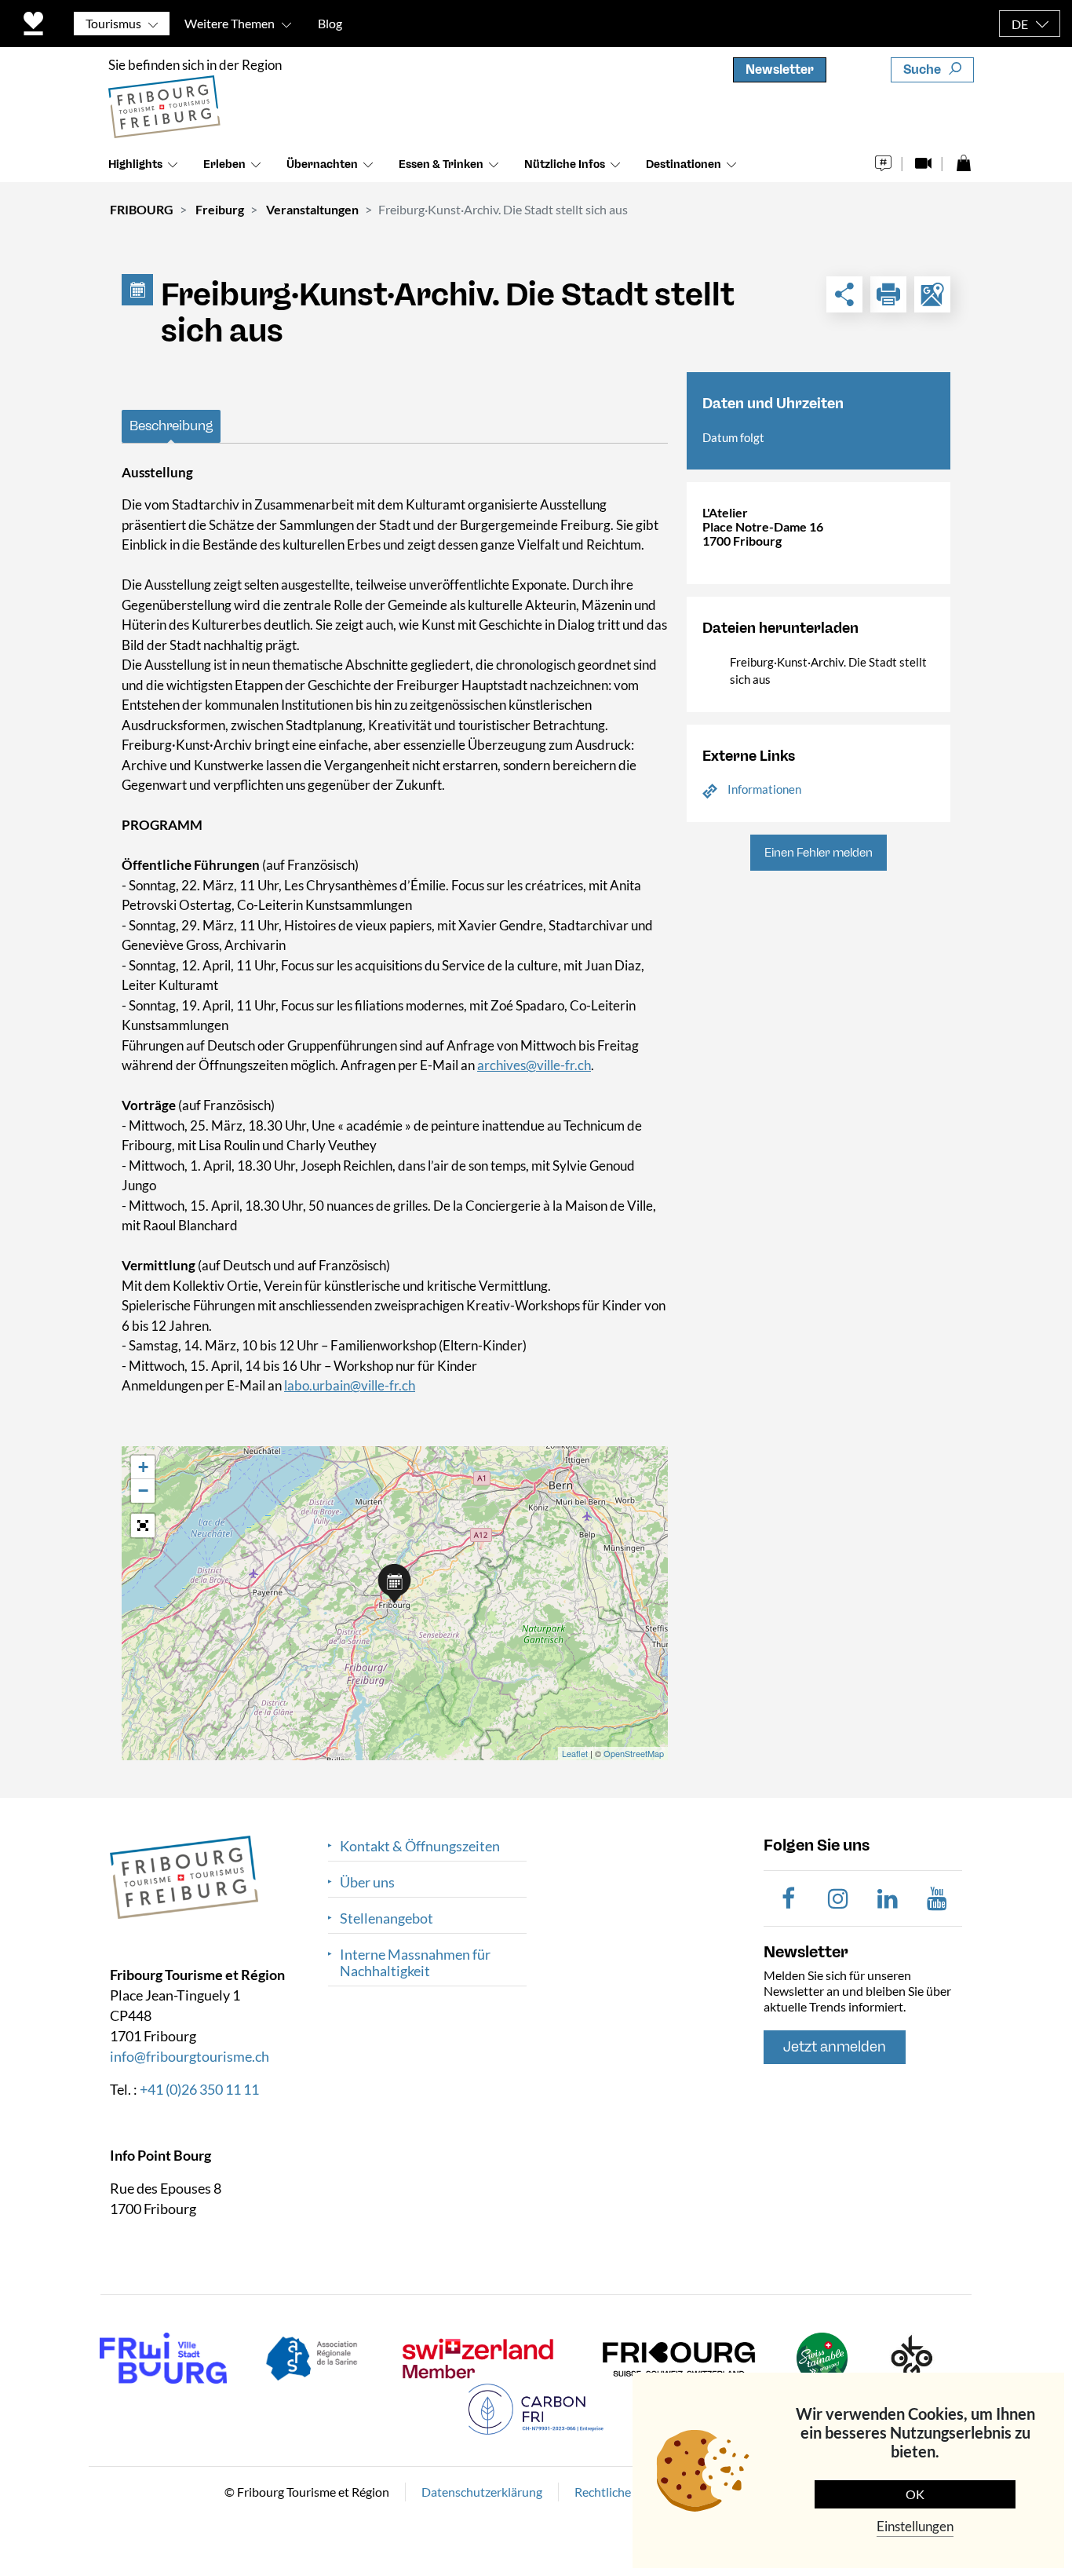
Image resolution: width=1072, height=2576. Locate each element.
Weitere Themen (230, 23)
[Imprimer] (888, 294)
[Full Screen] (143, 1526)
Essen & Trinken (441, 164)
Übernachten (322, 164)
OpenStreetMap (634, 1753)
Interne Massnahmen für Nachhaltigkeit (415, 1963)
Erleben (224, 164)
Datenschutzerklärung (482, 2491)
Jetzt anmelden (835, 2047)
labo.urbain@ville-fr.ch (350, 1385)
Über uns (367, 1882)
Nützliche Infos (565, 164)
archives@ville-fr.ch (534, 1065)
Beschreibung (171, 426)
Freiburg (220, 209)
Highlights (135, 164)
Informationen (764, 789)
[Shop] (963, 159)
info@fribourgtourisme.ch (190, 2055)
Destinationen (684, 164)
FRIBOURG (142, 209)
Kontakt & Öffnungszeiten (420, 1846)
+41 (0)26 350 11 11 (199, 2088)
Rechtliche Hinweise (629, 2491)
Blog (330, 23)
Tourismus (113, 23)
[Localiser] (932, 294)
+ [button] (143, 1467)
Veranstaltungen (312, 209)
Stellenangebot (387, 1918)
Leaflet (575, 1753)
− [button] (143, 1491)
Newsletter (780, 69)
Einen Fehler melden (819, 853)
